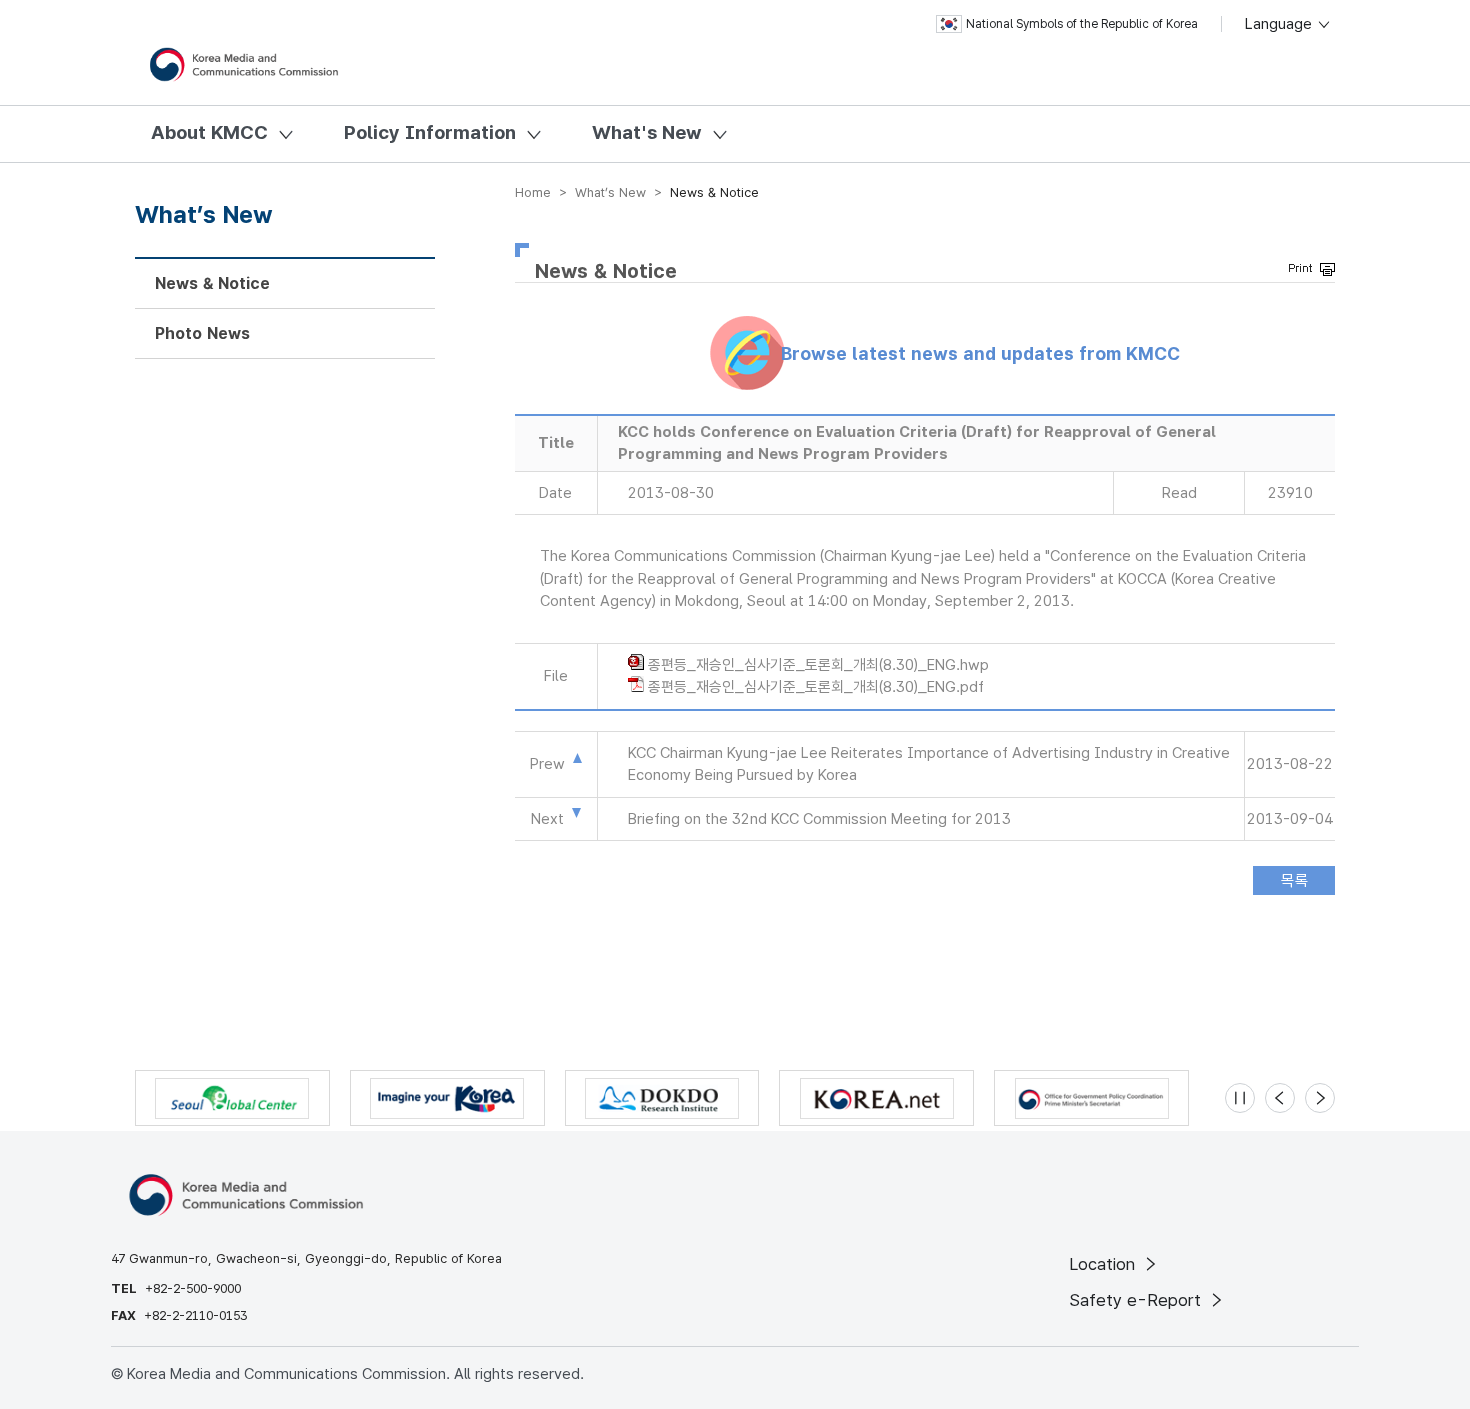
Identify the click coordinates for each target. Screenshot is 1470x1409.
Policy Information (430, 132)
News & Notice (212, 283)
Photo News (202, 333)
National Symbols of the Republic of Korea (1082, 24)
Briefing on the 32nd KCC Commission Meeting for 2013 (819, 819)
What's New (647, 132)
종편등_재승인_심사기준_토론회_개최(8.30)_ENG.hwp (818, 665)
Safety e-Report (1137, 1300)
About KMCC (209, 132)
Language (1280, 24)
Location (1104, 1264)
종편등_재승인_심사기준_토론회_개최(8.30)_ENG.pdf (816, 687)
